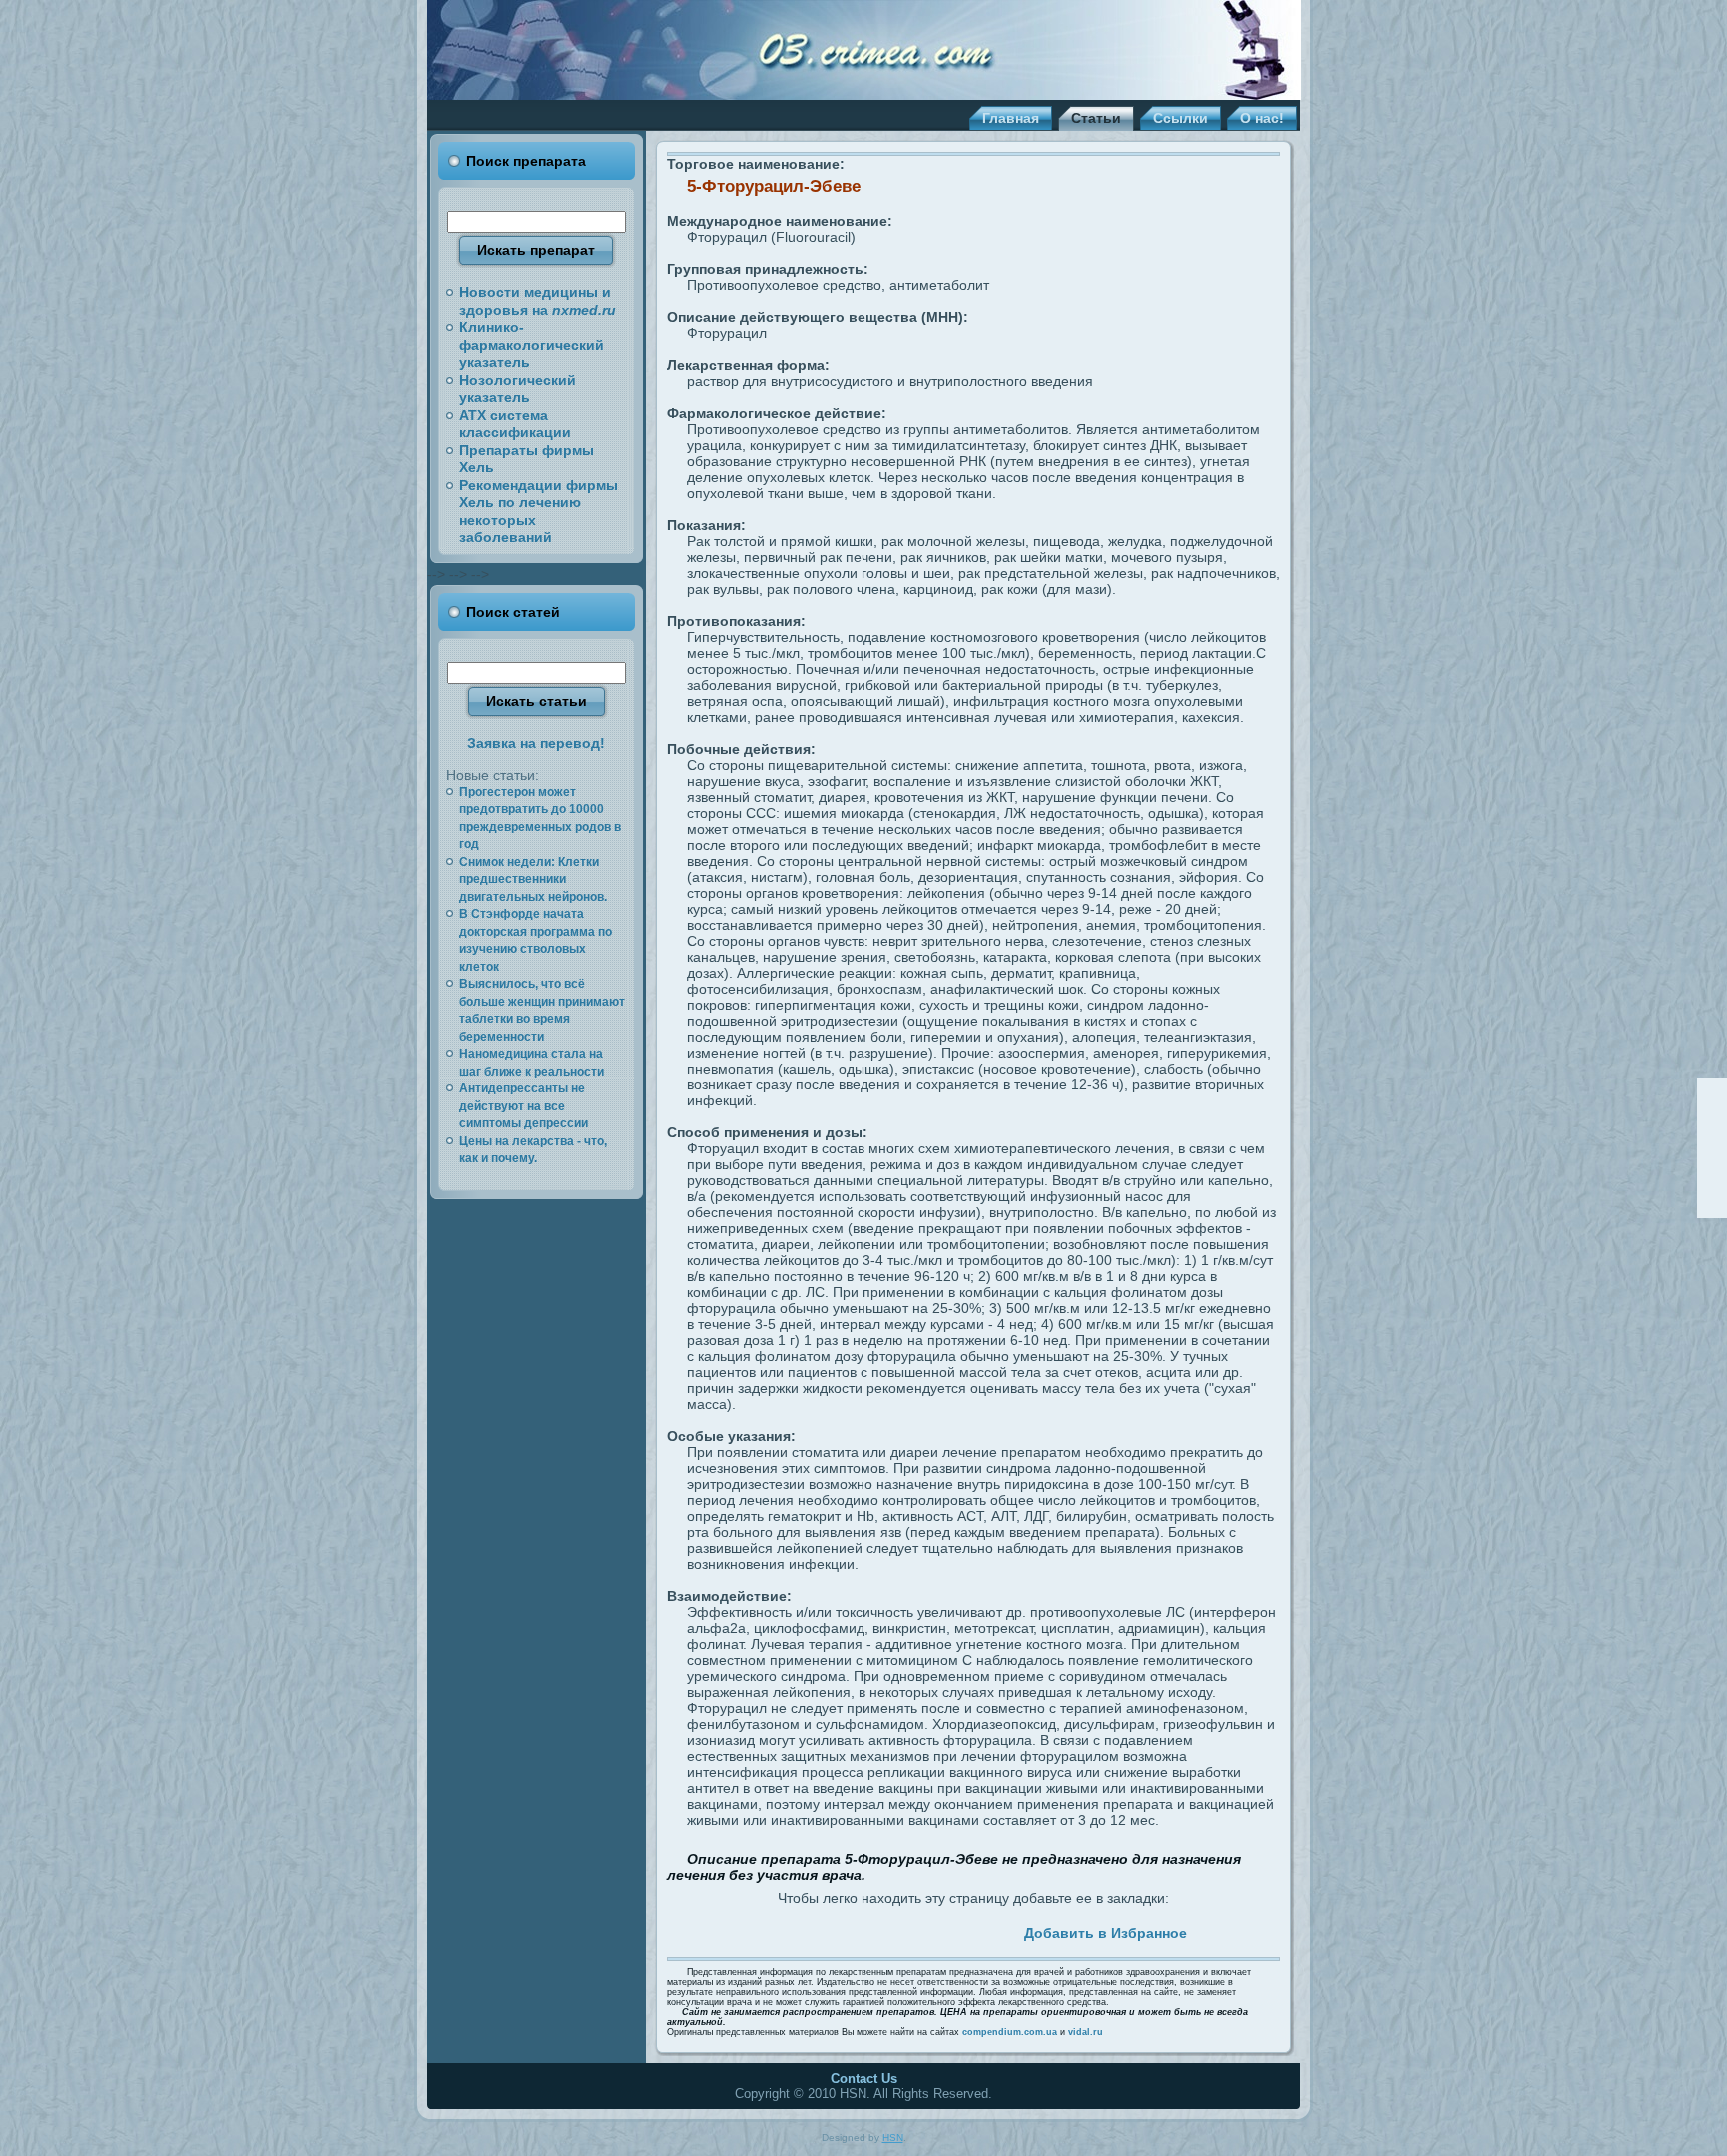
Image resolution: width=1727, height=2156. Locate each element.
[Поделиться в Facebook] (791, 1930)
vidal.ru (1086, 2032)
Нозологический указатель (517, 389)
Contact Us (864, 2079)
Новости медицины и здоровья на (537, 301)
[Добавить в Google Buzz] (860, 1930)
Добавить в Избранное (1106, 1933)
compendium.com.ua (1010, 2032)
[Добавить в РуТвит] (905, 1930)
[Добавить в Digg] (997, 1930)
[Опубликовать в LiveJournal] (814, 1930)
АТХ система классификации (515, 424)
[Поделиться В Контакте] (882, 1930)
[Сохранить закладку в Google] (837, 1930)
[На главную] (1712, 1121)
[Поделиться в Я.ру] (951, 1930)
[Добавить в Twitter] (768, 1930)
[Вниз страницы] (1712, 1202)
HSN (893, 2138)
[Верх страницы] (1712, 1094)
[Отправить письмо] (1712, 1148)
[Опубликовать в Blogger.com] (974, 1930)
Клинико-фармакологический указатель (531, 344)
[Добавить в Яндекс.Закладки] (928, 1930)
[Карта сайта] (1712, 1175)
